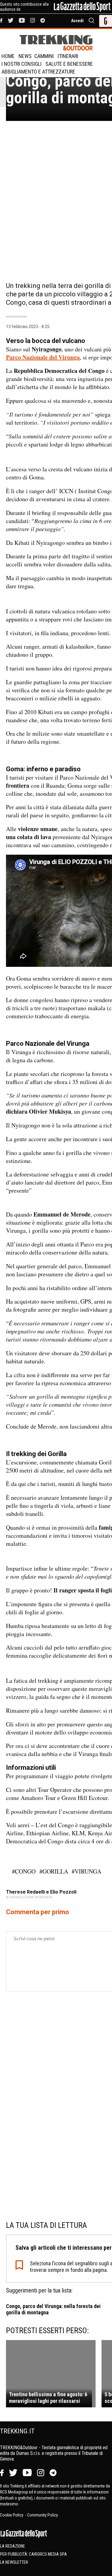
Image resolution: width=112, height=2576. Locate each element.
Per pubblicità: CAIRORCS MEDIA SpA (33, 2554)
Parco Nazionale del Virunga (43, 357)
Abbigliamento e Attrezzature (38, 72)
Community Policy (43, 2515)
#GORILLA (54, 1871)
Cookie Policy (12, 2515)
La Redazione (13, 2546)
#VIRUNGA (86, 1871)
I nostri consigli (22, 64)
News (25, 56)
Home (8, 56)
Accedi (77, 21)
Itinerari (68, 56)
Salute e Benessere (69, 64)
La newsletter (14, 2562)
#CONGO (24, 1871)
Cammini (44, 56)
